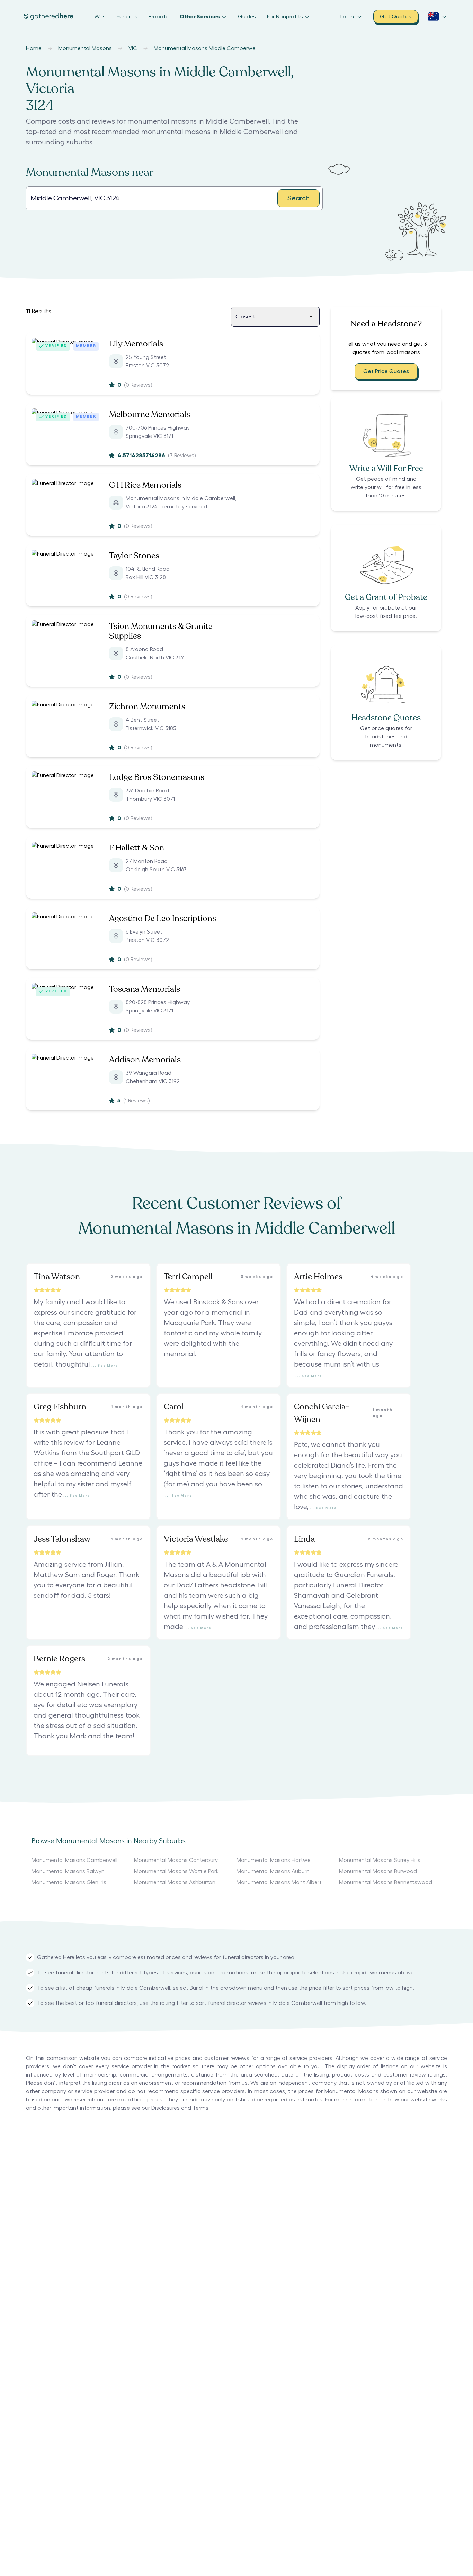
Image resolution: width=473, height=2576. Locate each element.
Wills (100, 17)
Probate (159, 17)
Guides (247, 17)
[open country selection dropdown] (437, 17)
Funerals (127, 17)
